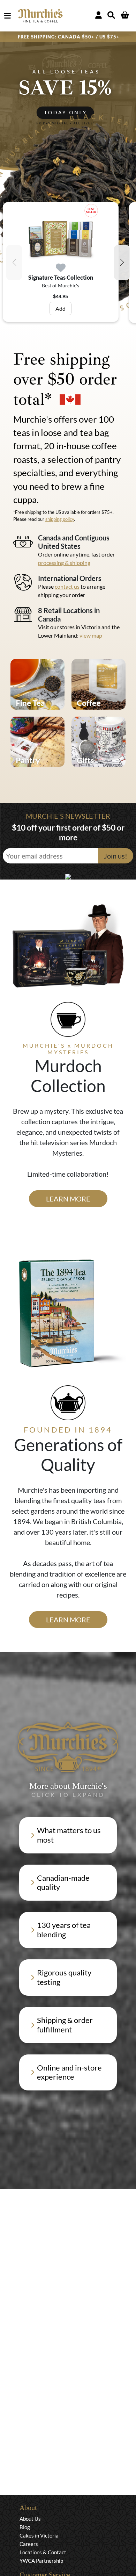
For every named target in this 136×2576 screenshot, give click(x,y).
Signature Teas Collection (61, 277)
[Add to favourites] (61, 268)
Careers (29, 2544)
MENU (9, 16)
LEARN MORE (68, 1199)
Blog (25, 2527)
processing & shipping (64, 563)
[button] (122, 263)
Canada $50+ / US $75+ (89, 37)
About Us (30, 2519)
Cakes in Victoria (39, 2535)
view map (91, 635)
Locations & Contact (43, 2552)
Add (61, 308)
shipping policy (60, 519)
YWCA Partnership (41, 2561)
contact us (67, 586)
